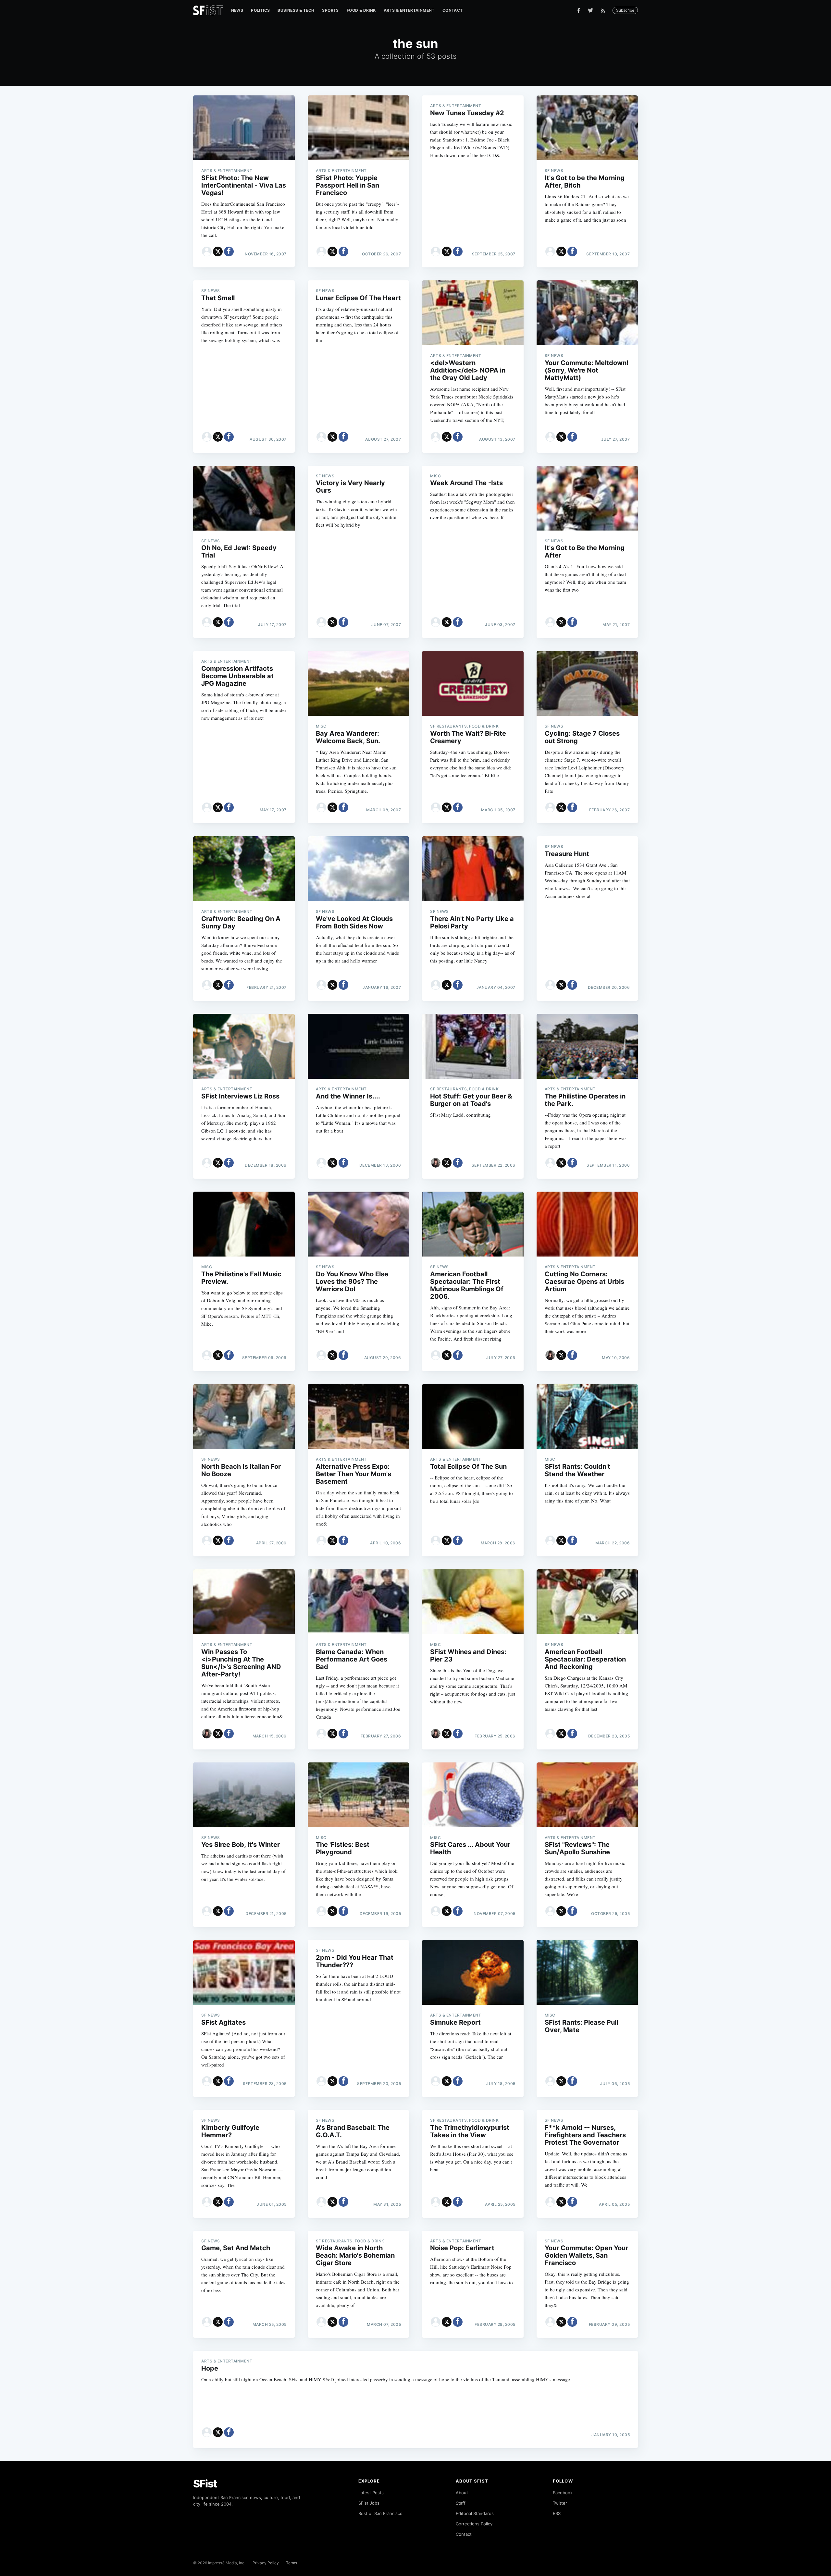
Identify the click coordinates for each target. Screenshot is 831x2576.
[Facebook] (579, 11)
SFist (205, 2484)
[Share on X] (218, 251)
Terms (291, 2563)
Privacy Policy (266, 2563)
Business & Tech (296, 10)
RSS (557, 2513)
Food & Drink (361, 10)
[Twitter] (590, 10)
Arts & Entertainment (409, 10)
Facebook (563, 2493)
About (462, 2493)
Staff (461, 2503)
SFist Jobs (369, 2503)
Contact (453, 10)
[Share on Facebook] (229, 251)
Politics (260, 10)
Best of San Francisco (380, 2513)
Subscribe (625, 10)
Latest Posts (371, 2493)
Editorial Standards (475, 2513)
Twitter (560, 2503)
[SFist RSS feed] (605, 11)
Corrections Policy (474, 2524)
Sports (330, 10)
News (237, 10)
